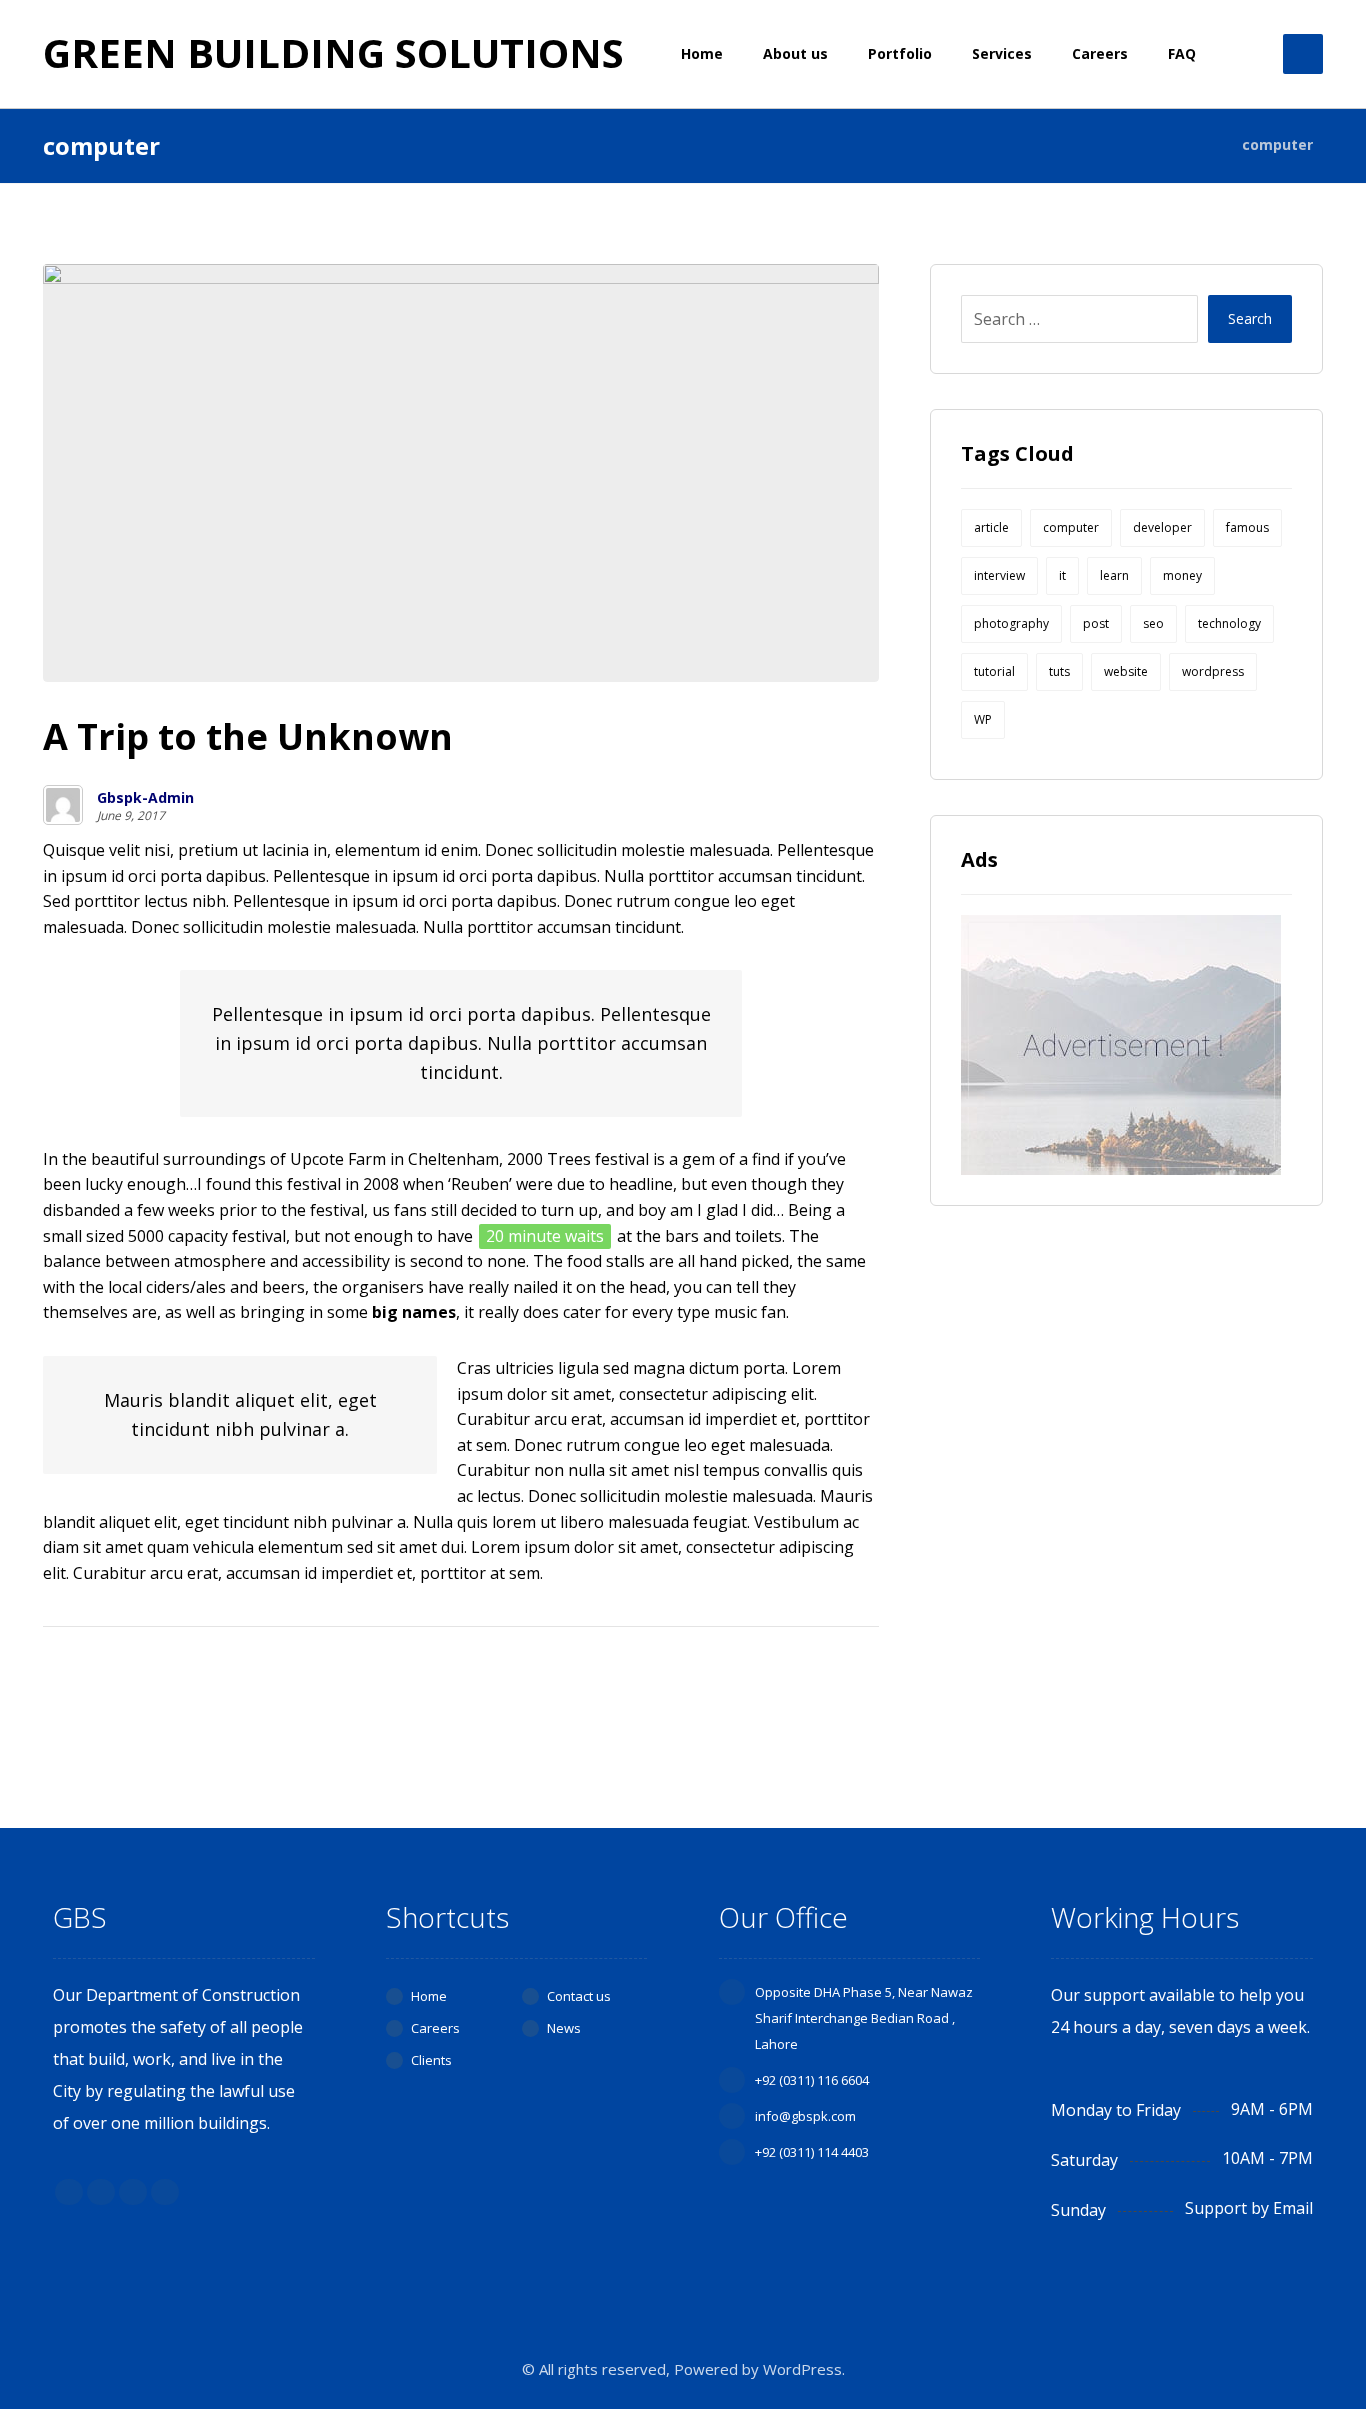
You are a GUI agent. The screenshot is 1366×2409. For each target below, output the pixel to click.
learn (1114, 575)
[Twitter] (101, 2192)
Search (1250, 318)
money (1182, 575)
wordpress (1213, 671)
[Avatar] (63, 805)
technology (1229, 623)
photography (1011, 623)
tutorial (994, 671)
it (1062, 575)
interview (999, 575)
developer (1162, 527)
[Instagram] (165, 2192)
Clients (431, 2060)
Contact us (579, 1996)
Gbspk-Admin (145, 798)
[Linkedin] (133, 2192)
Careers (435, 2028)
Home (429, 1996)
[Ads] (1126, 1045)
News (564, 2028)
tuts (1059, 671)
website (1126, 671)
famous (1247, 527)
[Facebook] (69, 2192)
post (1096, 623)
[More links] (1247, 54)
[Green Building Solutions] (1201, 144)
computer (1071, 527)
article (991, 527)
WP (983, 719)
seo (1153, 623)
